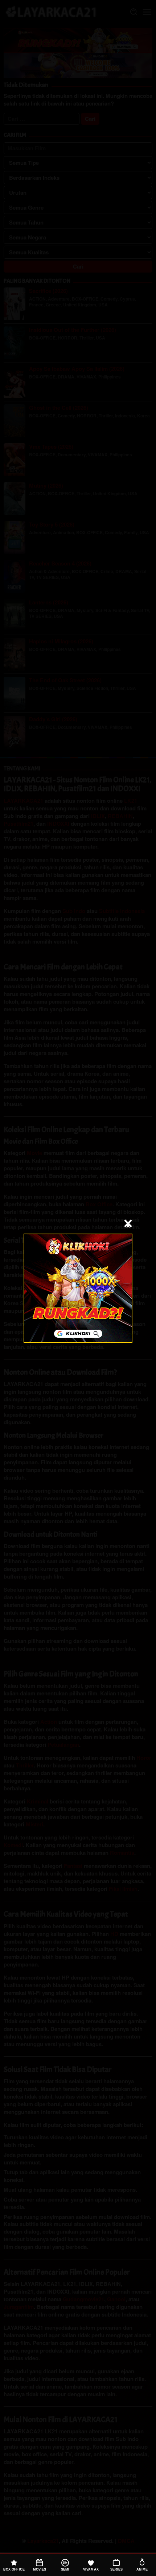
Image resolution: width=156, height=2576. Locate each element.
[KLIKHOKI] (78, 1288)
